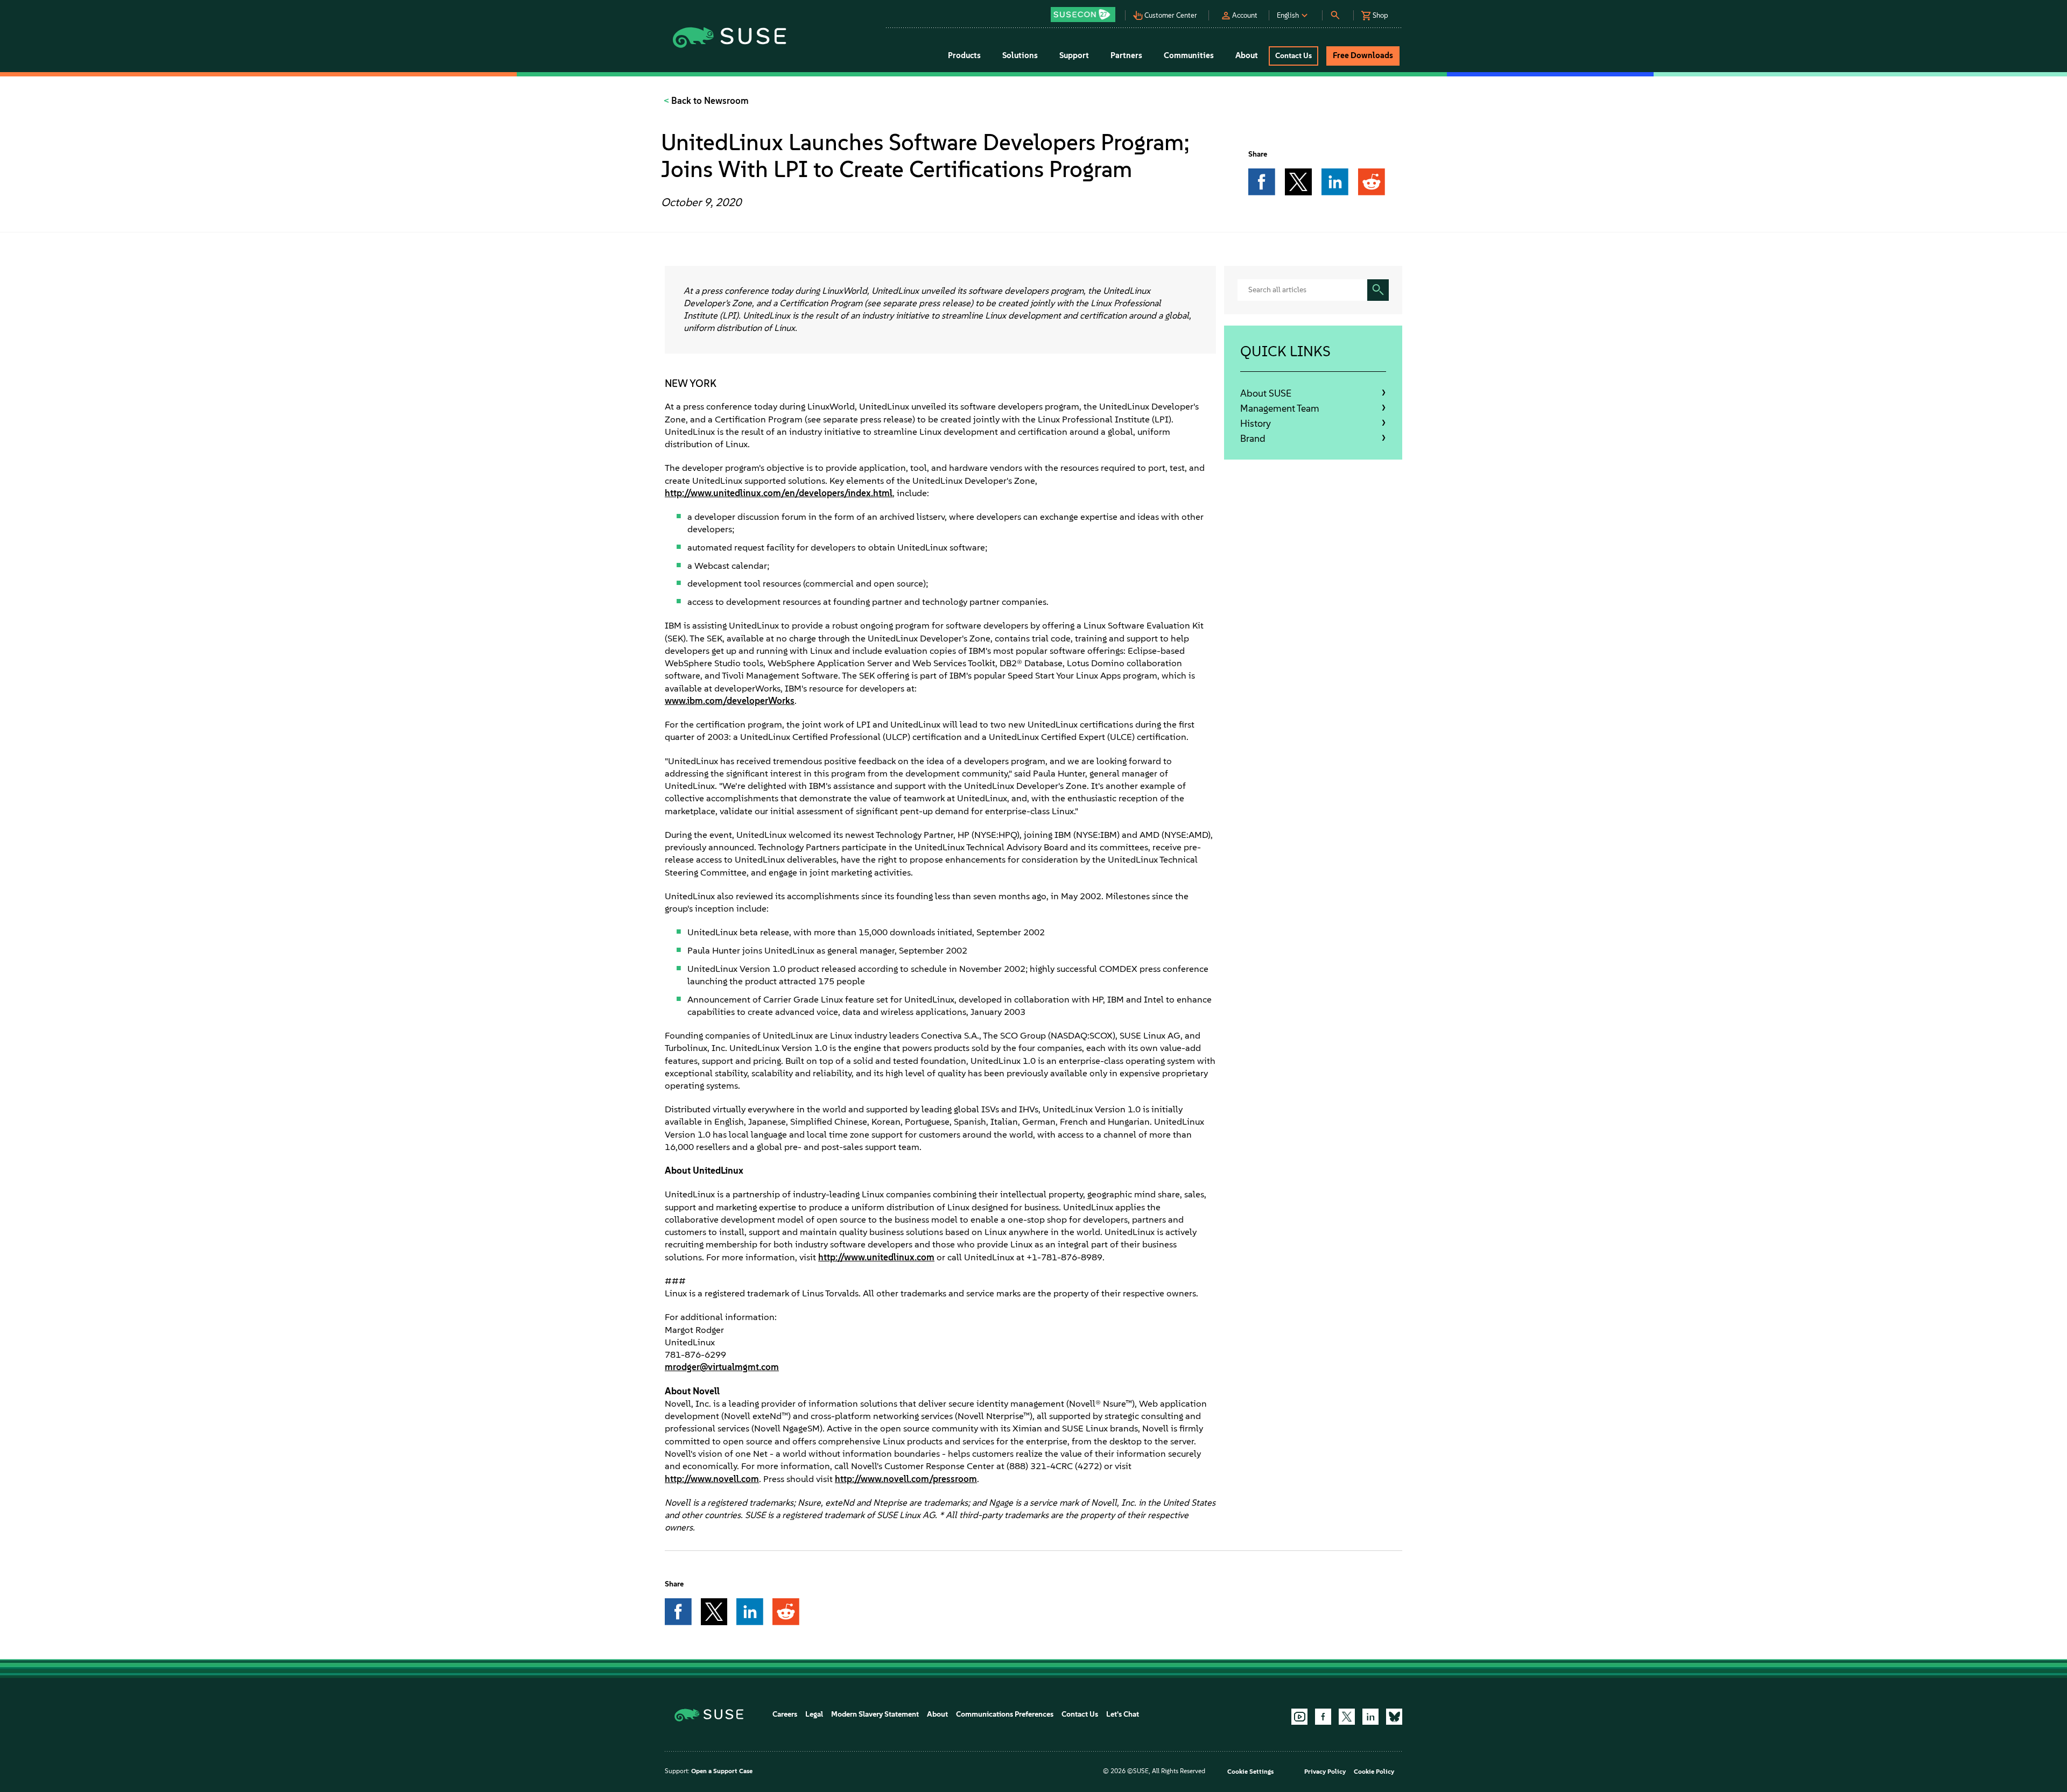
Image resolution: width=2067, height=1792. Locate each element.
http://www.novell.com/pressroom (906, 1479)
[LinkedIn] (1370, 1717)
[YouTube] (1299, 1717)
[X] (1347, 1717)
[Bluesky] (1394, 1717)
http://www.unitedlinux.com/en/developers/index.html (779, 493)
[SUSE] (713, 1714)
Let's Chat (1123, 1714)
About (937, 1714)
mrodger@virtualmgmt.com (722, 1367)
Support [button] (1074, 55)
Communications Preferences (1005, 1714)
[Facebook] (1323, 1717)
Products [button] (964, 55)
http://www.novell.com (712, 1479)
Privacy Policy (1325, 1772)
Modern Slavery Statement (875, 1714)
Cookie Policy (1374, 1772)
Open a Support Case (722, 1771)
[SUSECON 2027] (1083, 15)
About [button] (1247, 55)
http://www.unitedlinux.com (876, 1257)
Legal (814, 1714)
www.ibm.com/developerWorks (730, 701)
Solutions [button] (1020, 55)
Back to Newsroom (709, 101)
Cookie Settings (1250, 1772)
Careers (785, 1714)
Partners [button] (1126, 55)
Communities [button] (1189, 55)
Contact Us (1080, 1714)
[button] (1086, 11)
